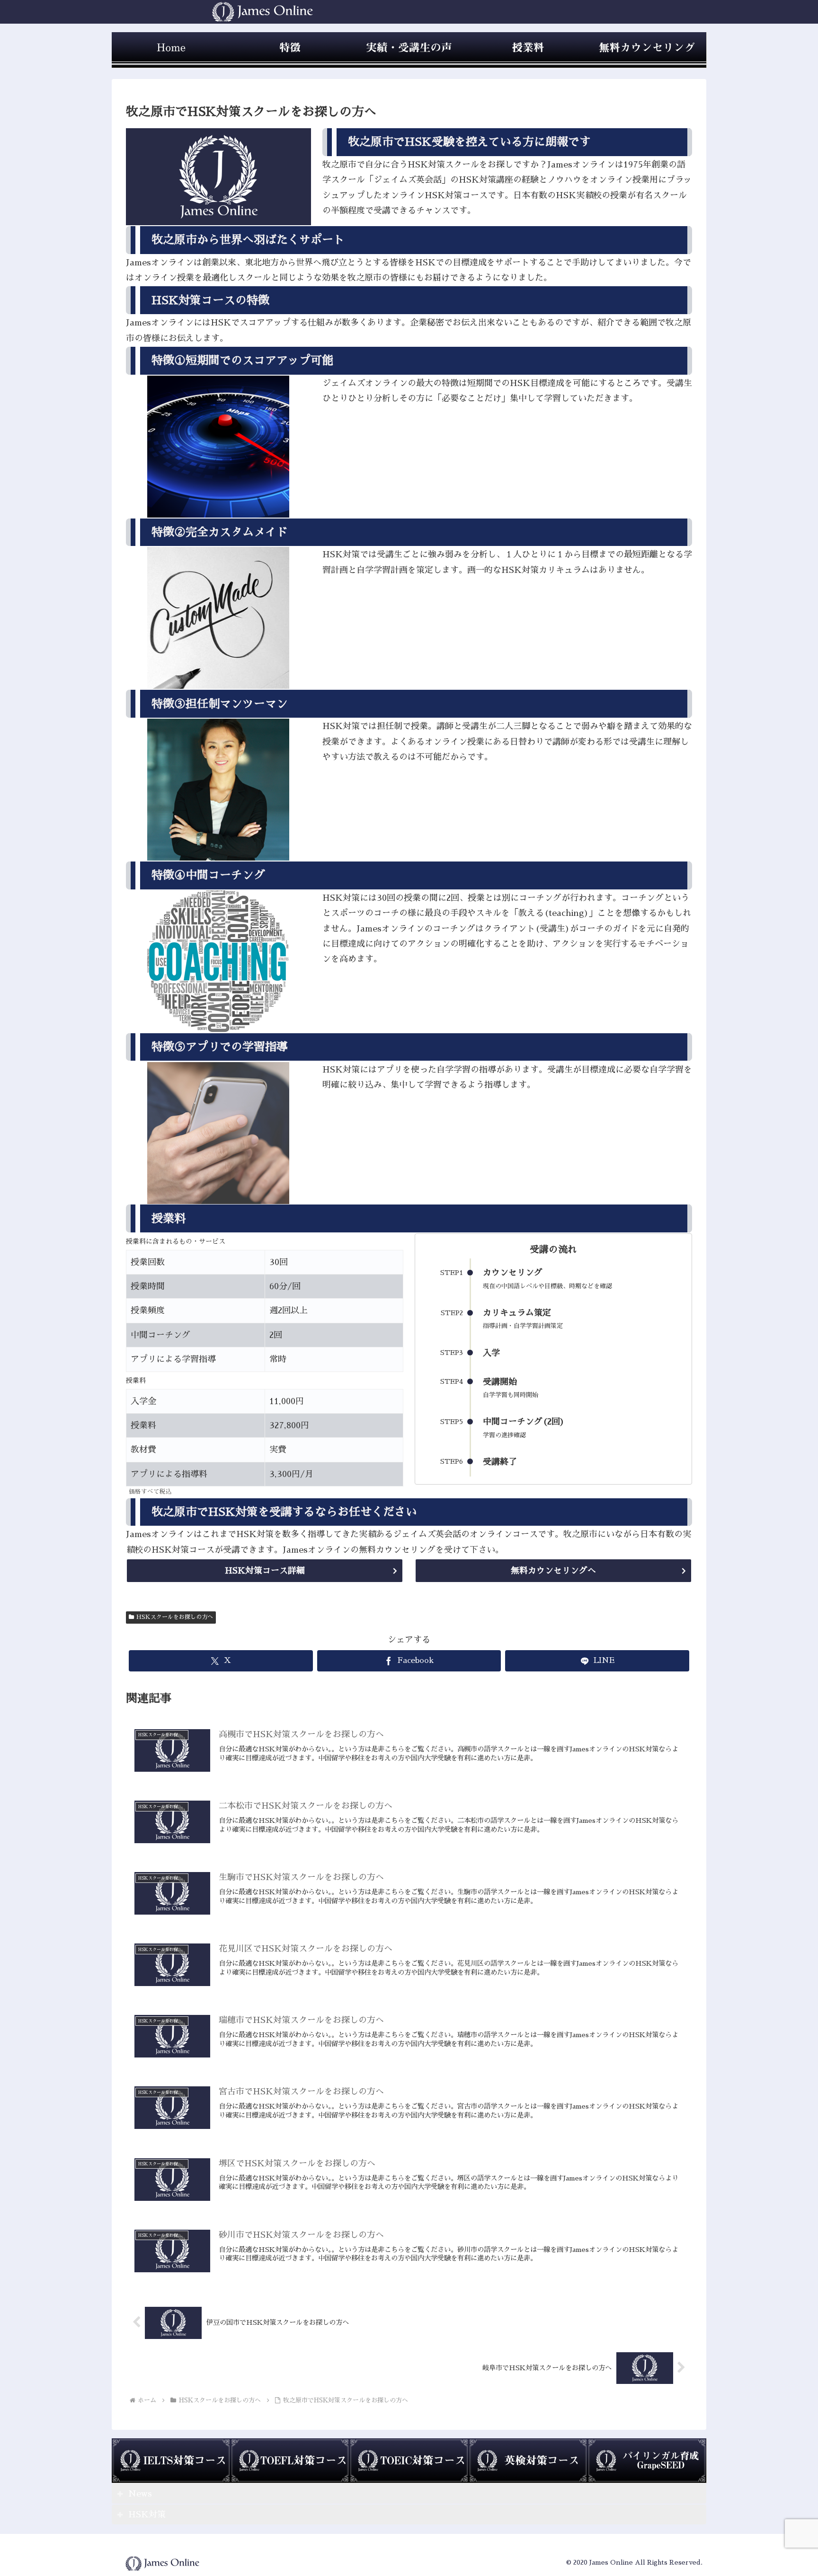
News (140, 2494)
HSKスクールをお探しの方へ (175, 1617)
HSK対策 (147, 2514)
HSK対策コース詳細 (265, 1571)
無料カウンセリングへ (553, 1571)
